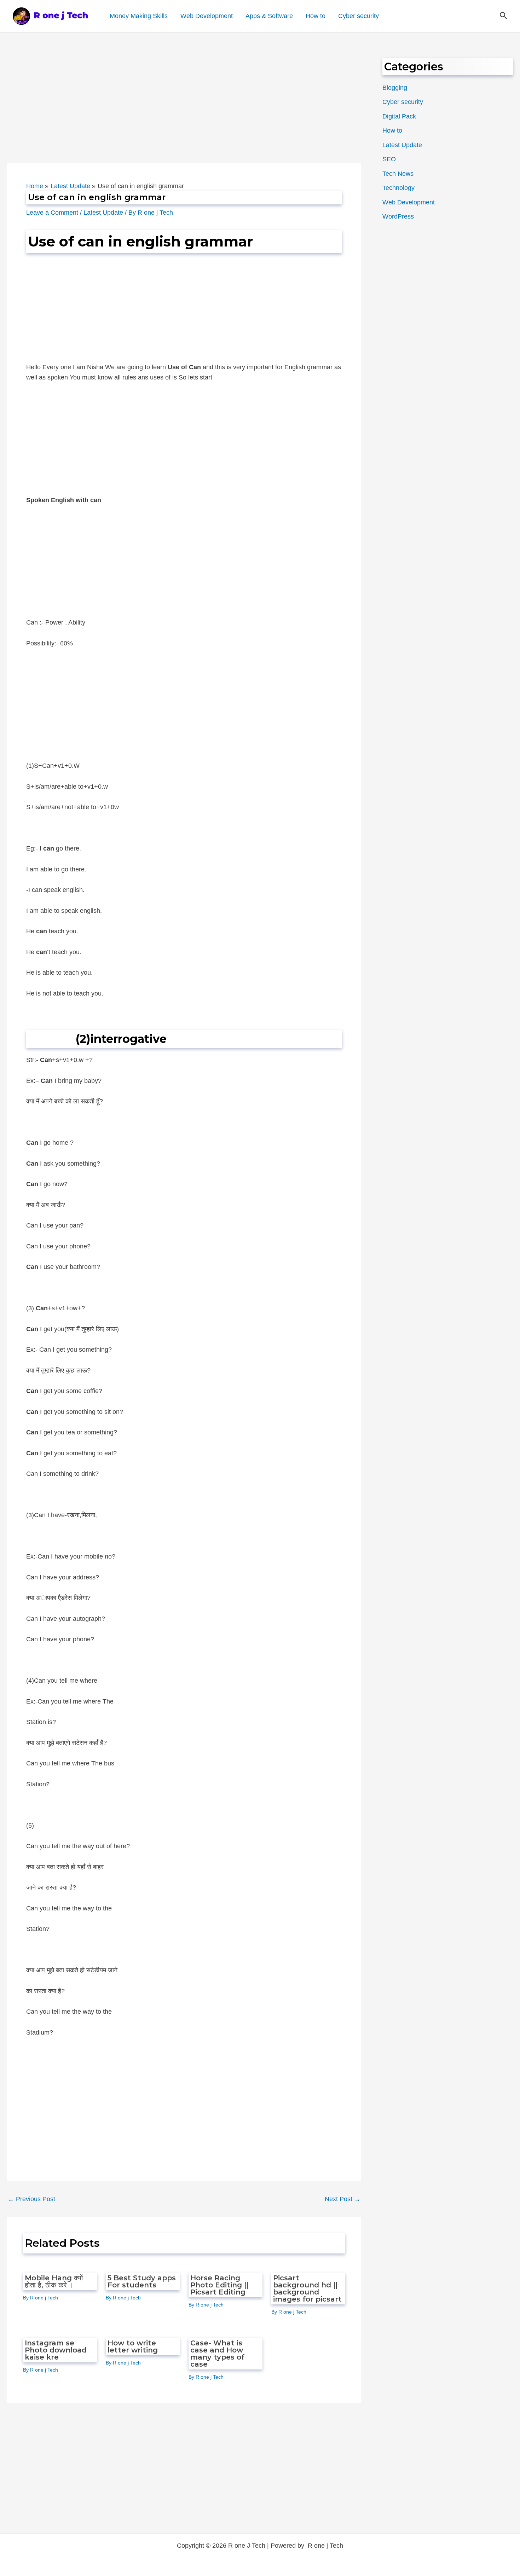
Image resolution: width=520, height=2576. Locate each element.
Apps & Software (269, 16)
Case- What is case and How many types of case (217, 2354)
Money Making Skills (139, 16)
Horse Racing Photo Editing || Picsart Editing (219, 2285)
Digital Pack (399, 116)
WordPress (398, 216)
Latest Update (103, 213)
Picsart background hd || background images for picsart (307, 2288)
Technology (398, 188)
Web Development (207, 16)
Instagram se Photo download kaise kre (56, 2350)
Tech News (398, 174)
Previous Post (31, 2199)
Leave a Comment (52, 213)
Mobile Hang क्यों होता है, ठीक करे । (54, 2281)
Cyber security (359, 16)
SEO (389, 159)
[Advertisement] (184, 110)
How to (316, 16)
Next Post (343, 2199)
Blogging (395, 88)
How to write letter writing (133, 2346)
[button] (504, 16)
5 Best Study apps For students (142, 2281)
